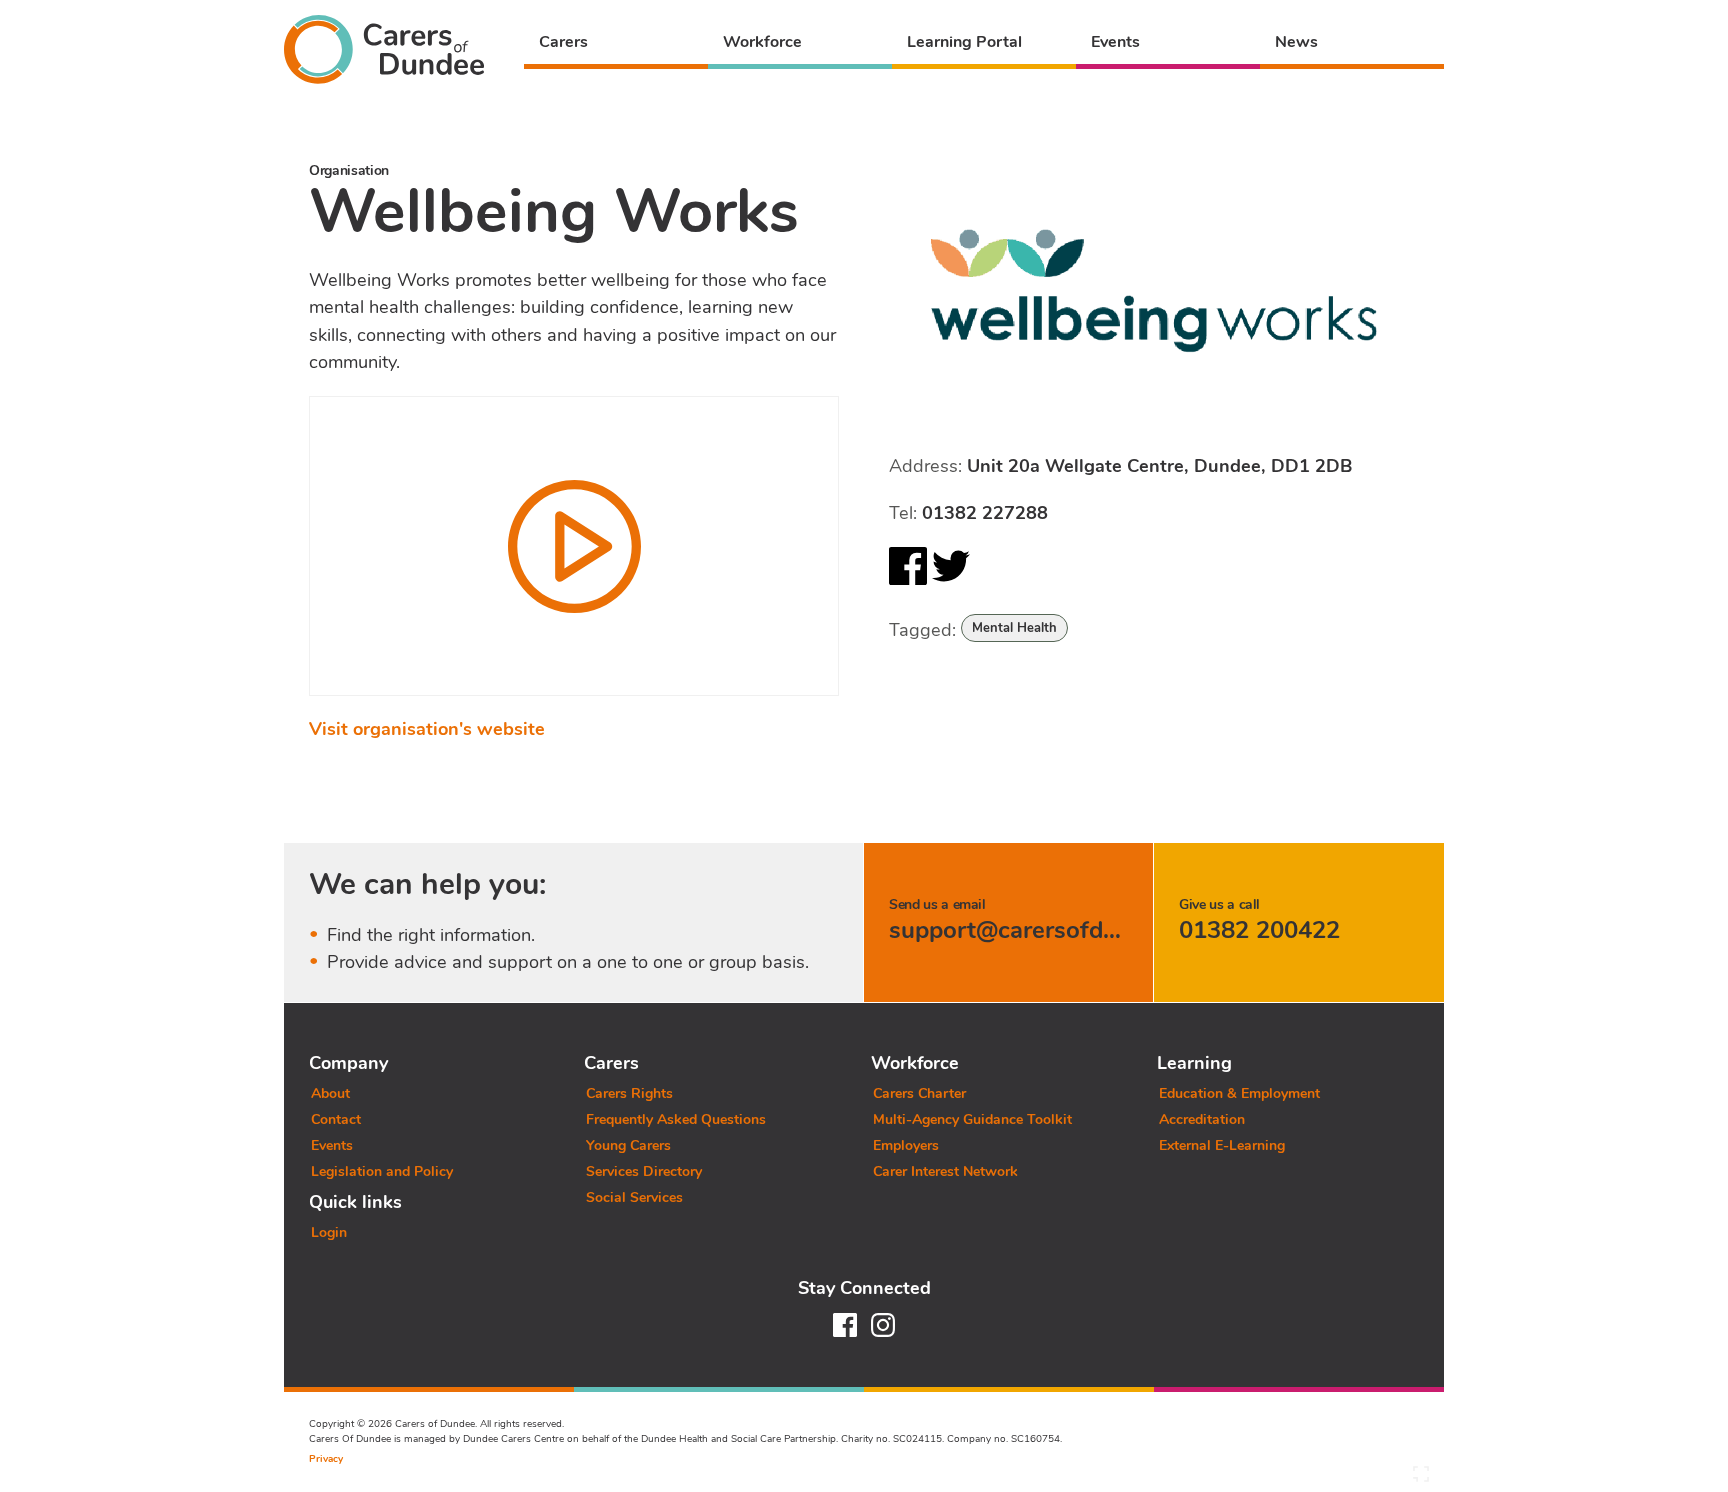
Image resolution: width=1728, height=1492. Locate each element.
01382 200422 (1259, 930)
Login (329, 1232)
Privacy (326, 1459)
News (1296, 42)
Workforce (762, 42)
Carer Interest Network (945, 1171)
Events (1115, 42)
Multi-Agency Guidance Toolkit (972, 1119)
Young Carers (628, 1145)
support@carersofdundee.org (1052, 930)
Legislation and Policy (382, 1171)
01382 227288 (985, 513)
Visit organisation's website (427, 729)
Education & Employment (1239, 1093)
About (330, 1093)
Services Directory (644, 1171)
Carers (563, 42)
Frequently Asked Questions (676, 1119)
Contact (336, 1119)
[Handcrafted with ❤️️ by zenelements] (1421, 1479)
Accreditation (1202, 1119)
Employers (906, 1145)
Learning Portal (964, 42)
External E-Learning (1222, 1145)
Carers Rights (629, 1093)
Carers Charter (919, 1093)
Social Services (634, 1197)
